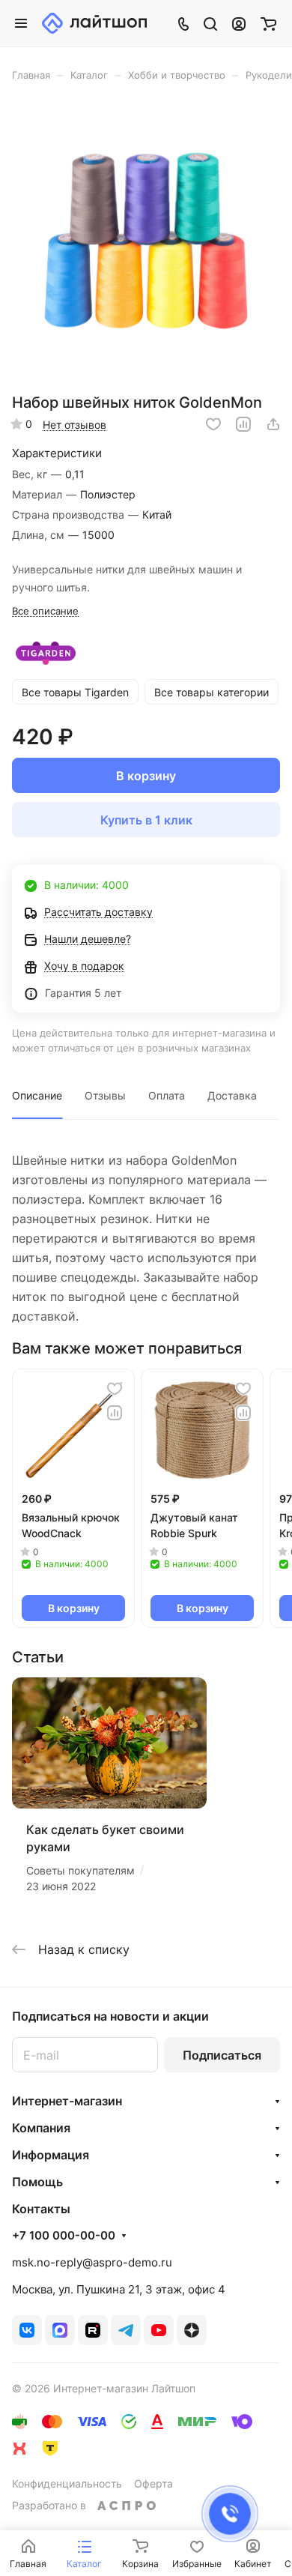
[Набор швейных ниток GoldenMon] (146, 242)
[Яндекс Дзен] (192, 2330)
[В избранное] (213, 424)
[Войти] (239, 23)
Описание (37, 1095)
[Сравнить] (243, 424)
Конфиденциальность (67, 2483)
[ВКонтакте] (27, 2330)
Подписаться (222, 2055)
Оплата (167, 1095)
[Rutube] (93, 2330)
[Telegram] (126, 2330)
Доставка (232, 1095)
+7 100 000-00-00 (64, 2236)
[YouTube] (159, 2330)
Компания (41, 2128)
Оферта (153, 2483)
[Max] (60, 2330)
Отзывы (105, 1095)
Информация (51, 2155)
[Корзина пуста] (268, 23)
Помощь (37, 2182)
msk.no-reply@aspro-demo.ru (92, 2262)
